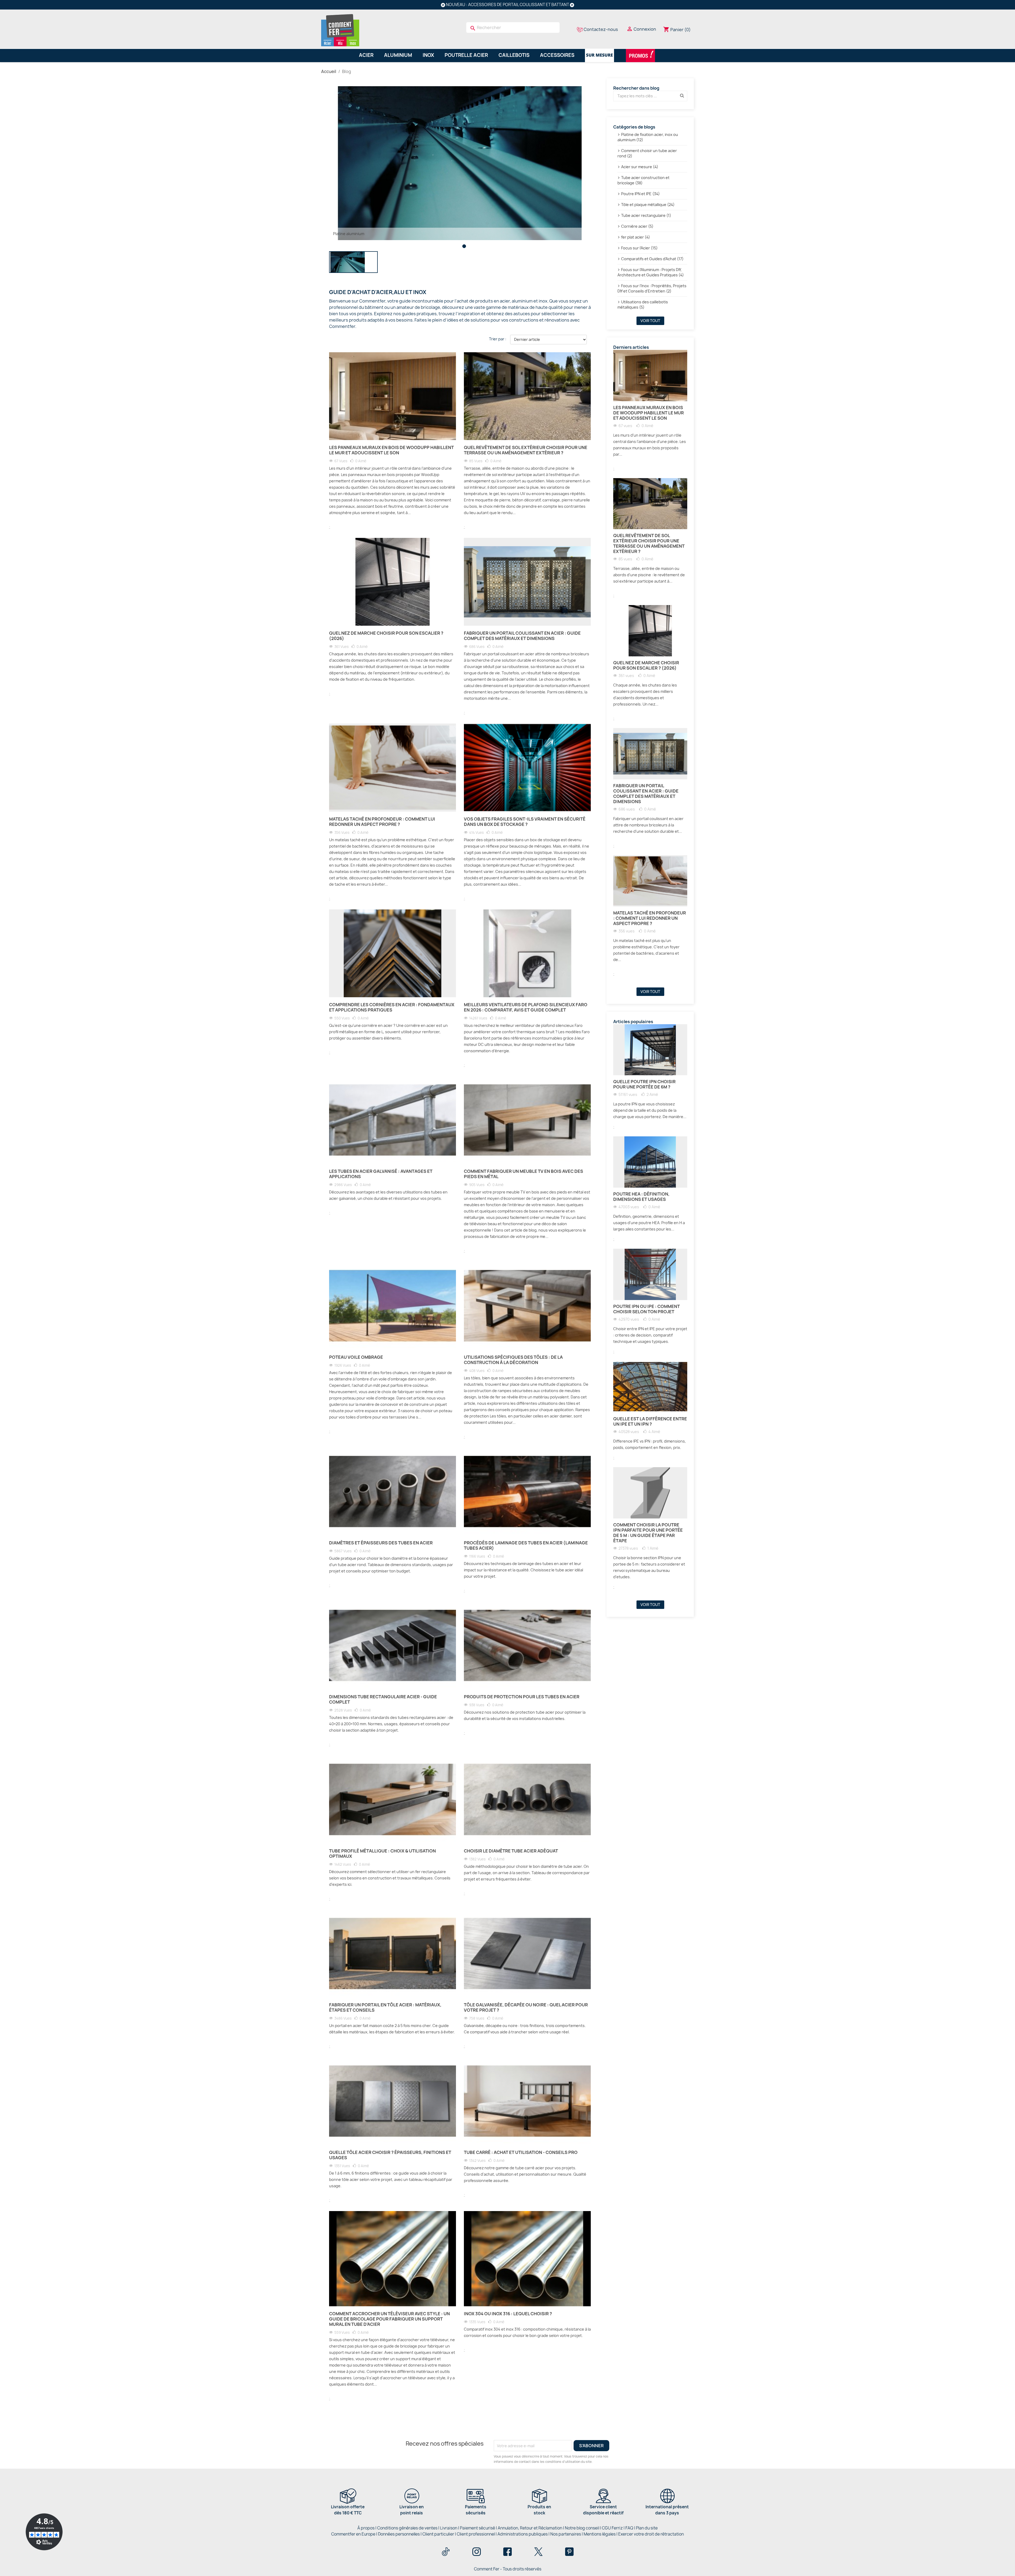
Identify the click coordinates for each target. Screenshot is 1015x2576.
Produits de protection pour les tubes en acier (522, 1697)
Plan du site (647, 2528)
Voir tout (650, 321)
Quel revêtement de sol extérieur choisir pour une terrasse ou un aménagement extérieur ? (526, 450)
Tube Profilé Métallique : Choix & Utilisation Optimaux (382, 1854)
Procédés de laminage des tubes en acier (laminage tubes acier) (526, 1545)
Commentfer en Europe (353, 2534)
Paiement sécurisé (477, 2528)
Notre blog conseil (582, 2528)
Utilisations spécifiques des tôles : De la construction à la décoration (513, 1360)
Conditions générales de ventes (407, 2528)
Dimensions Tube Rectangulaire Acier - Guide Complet (383, 1699)
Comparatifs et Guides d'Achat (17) (652, 259)
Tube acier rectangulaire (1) (646, 215)
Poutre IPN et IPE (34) (640, 194)
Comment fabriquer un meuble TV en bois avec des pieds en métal (523, 1174)
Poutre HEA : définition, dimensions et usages (641, 1197)
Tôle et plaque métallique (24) (648, 205)
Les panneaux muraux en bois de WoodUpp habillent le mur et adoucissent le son (391, 450)
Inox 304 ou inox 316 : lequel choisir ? (508, 2314)
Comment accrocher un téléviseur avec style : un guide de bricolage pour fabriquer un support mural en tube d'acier (389, 2319)
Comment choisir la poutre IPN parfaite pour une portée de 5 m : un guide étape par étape (648, 1533)
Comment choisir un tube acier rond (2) (647, 153)
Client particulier (438, 2534)
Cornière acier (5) (637, 226)
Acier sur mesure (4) (640, 167)
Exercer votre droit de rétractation (651, 2534)
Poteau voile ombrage (356, 1357)
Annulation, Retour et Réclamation (530, 2528)
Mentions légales (600, 2534)
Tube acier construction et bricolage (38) (643, 180)
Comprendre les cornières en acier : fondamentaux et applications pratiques (392, 1007)
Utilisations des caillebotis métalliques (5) (643, 305)
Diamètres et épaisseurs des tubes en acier (381, 1543)
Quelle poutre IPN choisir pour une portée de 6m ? (644, 1084)
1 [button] (464, 246)
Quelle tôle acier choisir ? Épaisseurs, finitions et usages (390, 2155)
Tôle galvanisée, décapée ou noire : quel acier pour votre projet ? (526, 2007)
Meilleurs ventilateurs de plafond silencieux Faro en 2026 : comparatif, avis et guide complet (526, 1007)
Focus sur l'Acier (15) (639, 248)
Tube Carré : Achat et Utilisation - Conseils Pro (521, 2152)
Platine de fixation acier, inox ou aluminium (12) (648, 137)
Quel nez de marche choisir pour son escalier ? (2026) (386, 636)
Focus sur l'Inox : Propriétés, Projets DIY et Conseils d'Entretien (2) (652, 288)
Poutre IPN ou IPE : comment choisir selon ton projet (647, 1309)
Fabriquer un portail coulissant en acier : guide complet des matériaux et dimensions (522, 636)
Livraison (449, 2528)
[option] (460, 163)
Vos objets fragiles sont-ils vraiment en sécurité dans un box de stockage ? (525, 822)
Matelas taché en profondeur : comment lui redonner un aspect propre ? (382, 822)
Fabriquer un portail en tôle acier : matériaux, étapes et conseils (385, 2007)
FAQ (629, 2528)
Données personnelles (399, 2534)
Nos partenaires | (567, 2534)
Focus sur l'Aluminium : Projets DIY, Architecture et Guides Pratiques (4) (651, 272)
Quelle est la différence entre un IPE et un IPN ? (650, 1421)
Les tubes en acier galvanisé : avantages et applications (381, 1174)
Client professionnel (476, 2534)
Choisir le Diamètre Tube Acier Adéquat (511, 1851)
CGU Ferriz (612, 2528)
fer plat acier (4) (636, 237)
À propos (366, 2528)
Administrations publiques (523, 2534)
